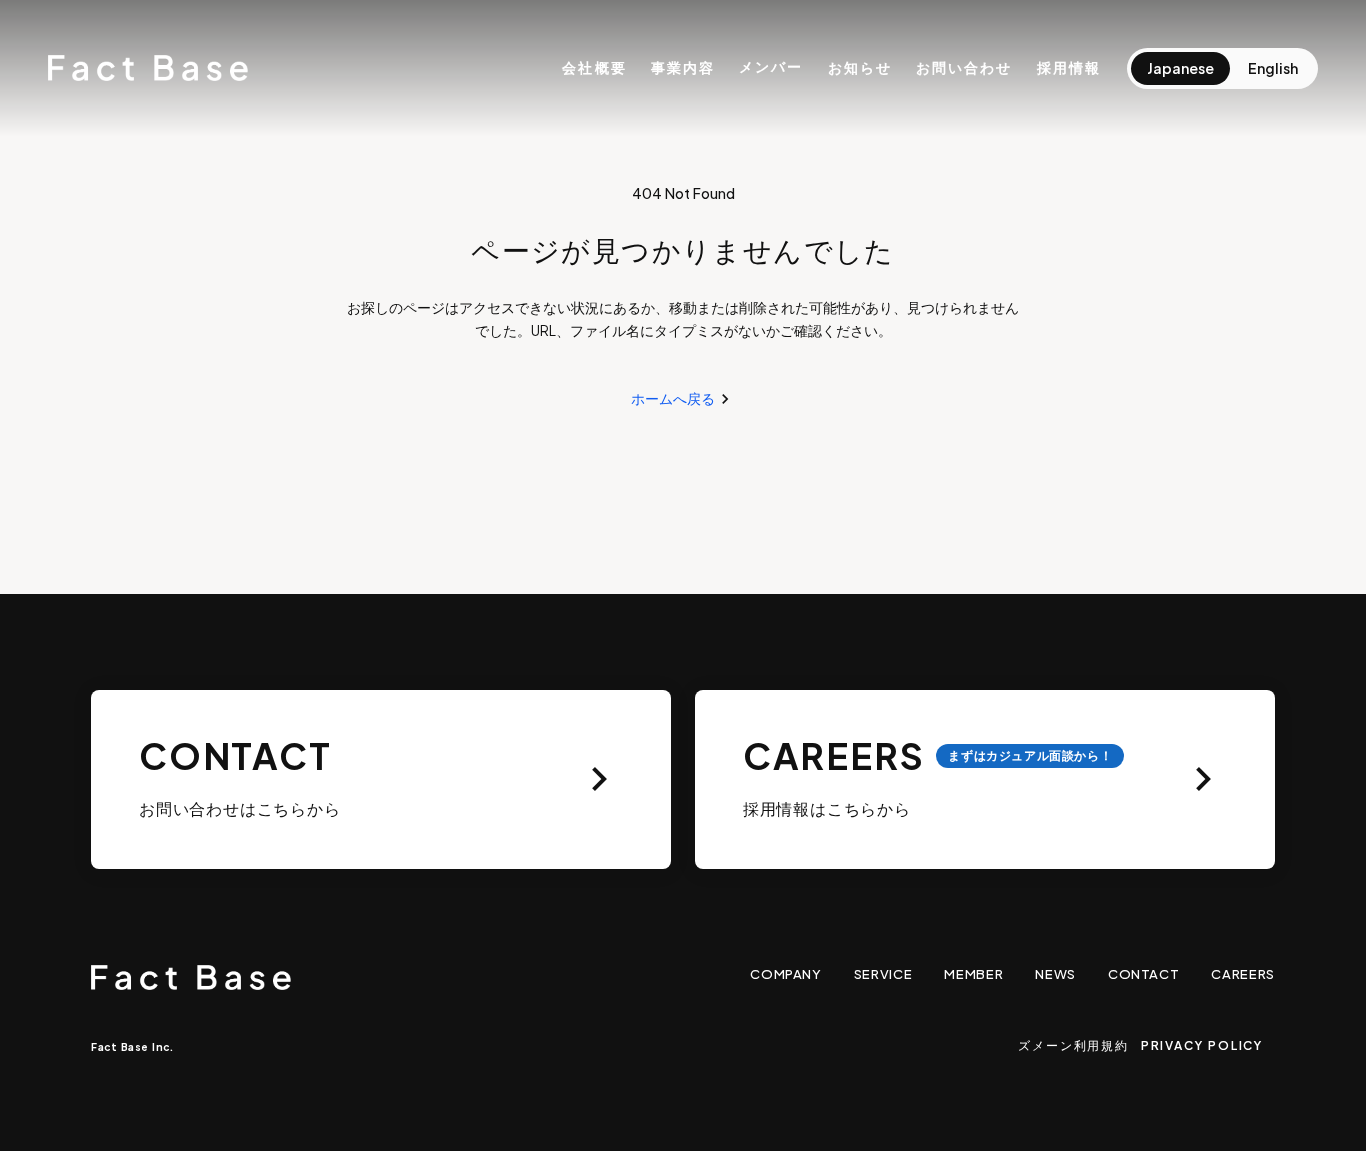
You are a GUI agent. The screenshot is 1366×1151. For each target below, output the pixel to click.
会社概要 (594, 67)
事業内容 (683, 67)
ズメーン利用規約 (1073, 1045)
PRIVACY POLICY (1202, 1045)
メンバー (771, 67)
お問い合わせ (964, 67)
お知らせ (860, 67)
